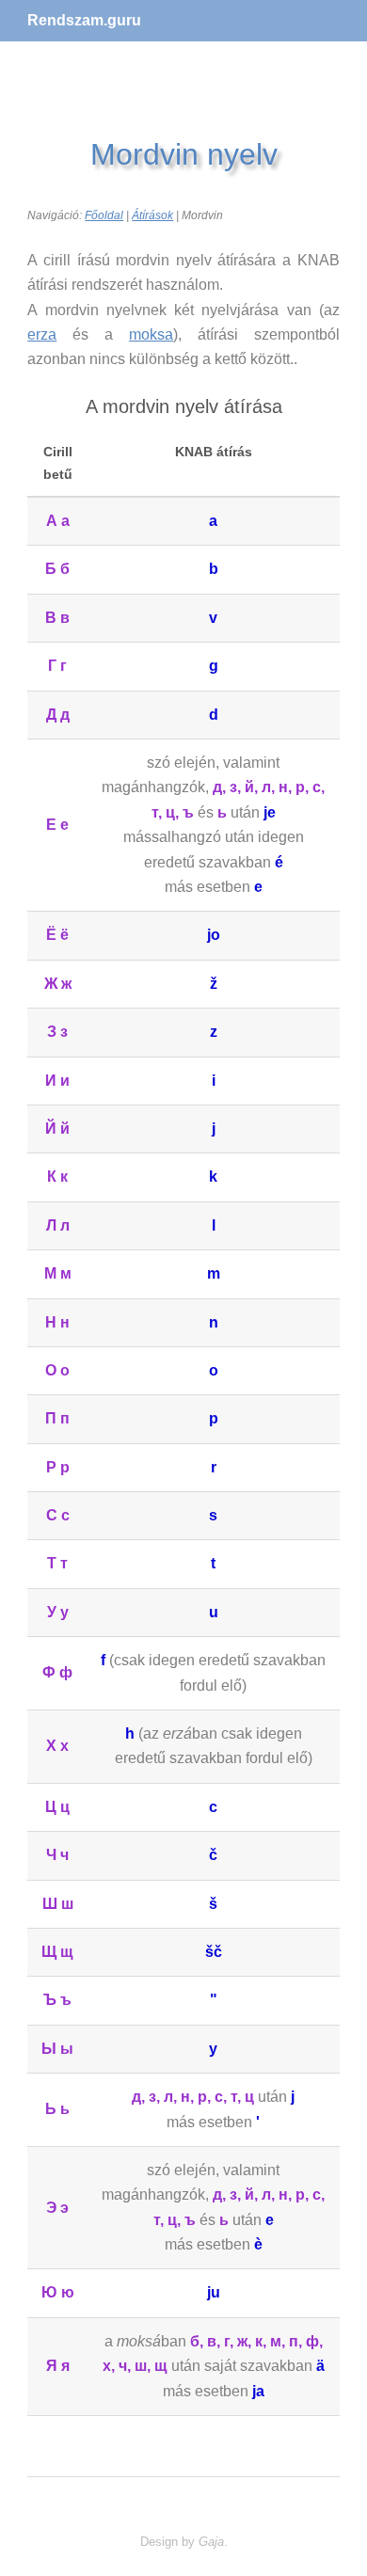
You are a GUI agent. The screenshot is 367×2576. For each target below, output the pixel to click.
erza (42, 334)
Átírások (152, 215)
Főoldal (104, 215)
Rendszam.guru (84, 20)
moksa (151, 334)
